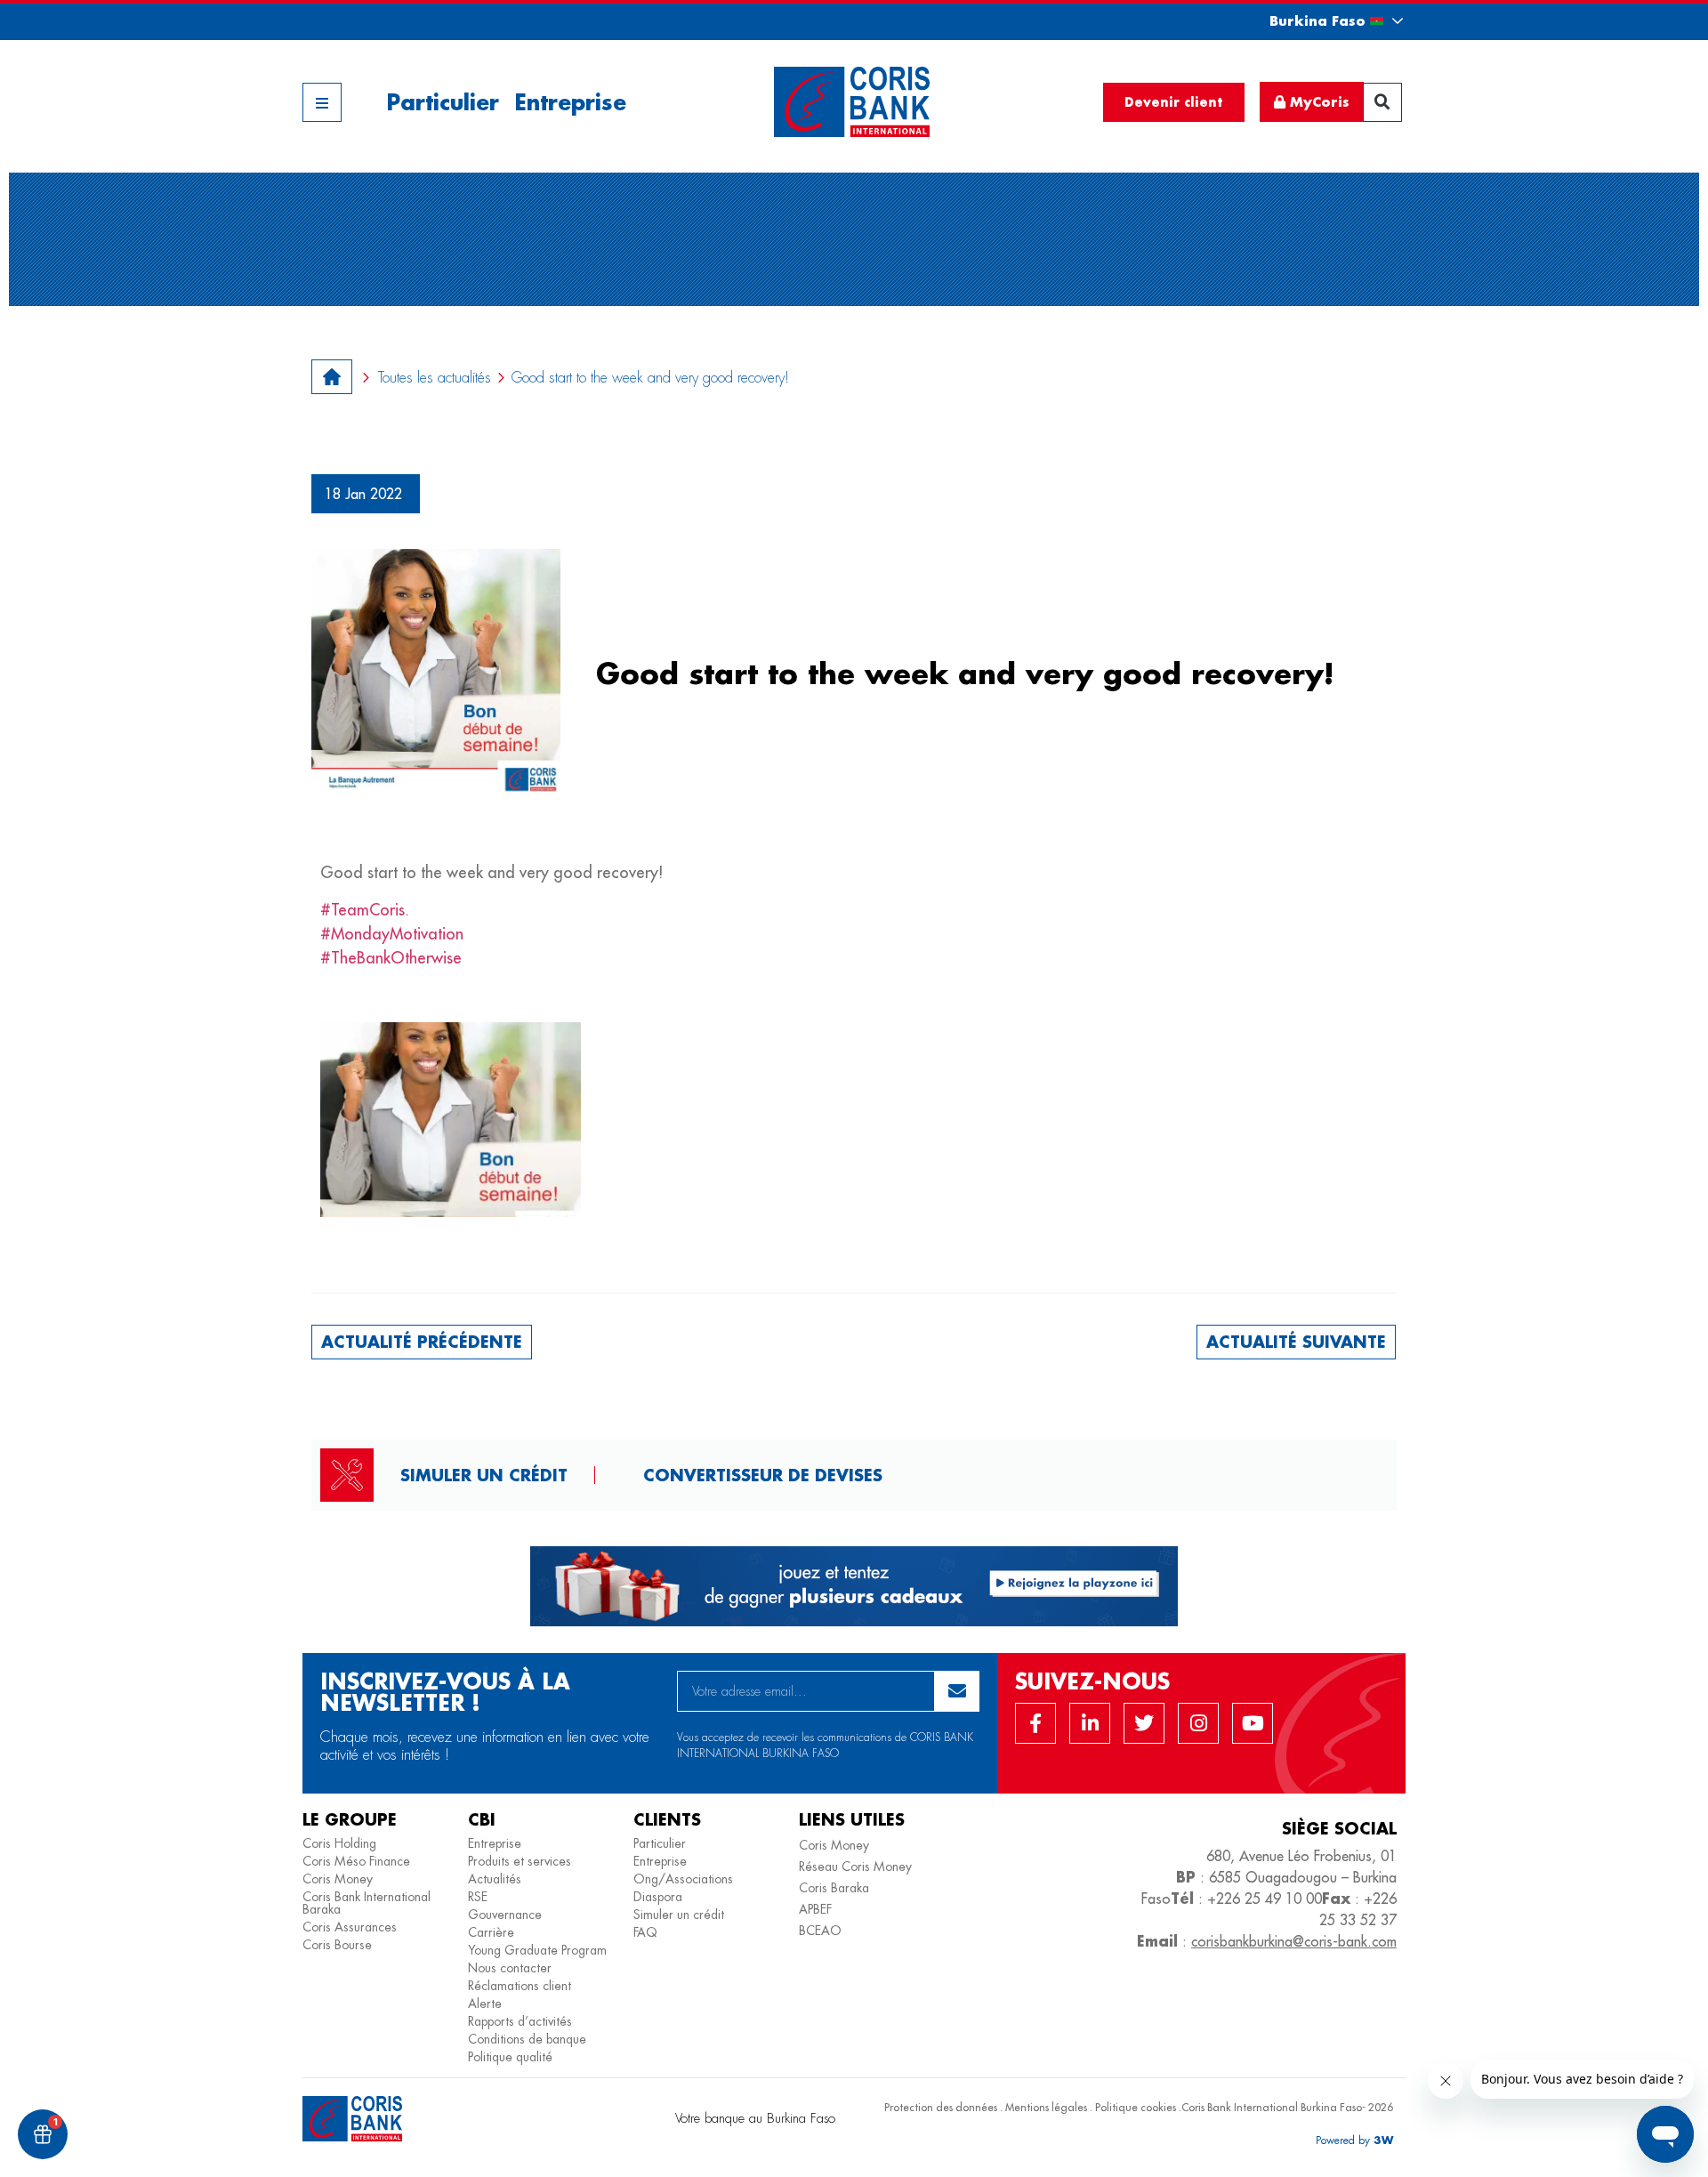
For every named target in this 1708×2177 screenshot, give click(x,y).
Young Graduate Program (537, 1950)
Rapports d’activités (520, 2021)
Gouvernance (505, 1915)
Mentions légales (1046, 2107)
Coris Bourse (337, 1945)
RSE (478, 1897)
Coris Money (338, 1879)
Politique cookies (1136, 2107)
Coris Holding (339, 1843)
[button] (1320, 21)
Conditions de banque (527, 2039)
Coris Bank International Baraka (367, 1903)
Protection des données (941, 2107)
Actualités (495, 1879)
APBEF (815, 1909)
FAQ (645, 1932)
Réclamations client (520, 1986)
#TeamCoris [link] (363, 910)
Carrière (491, 1932)
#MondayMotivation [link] (392, 934)
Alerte (485, 2004)
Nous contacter (510, 1968)
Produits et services (520, 1861)
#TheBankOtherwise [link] (391, 958)
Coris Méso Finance (356, 1861)
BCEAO (820, 1931)
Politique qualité (510, 2057)
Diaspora (658, 1897)
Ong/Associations (683, 1879)
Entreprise (570, 102)
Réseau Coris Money (855, 1867)
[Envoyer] (957, 1691)
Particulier (443, 102)
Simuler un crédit (484, 1475)
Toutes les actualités (435, 378)
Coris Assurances (350, 1927)
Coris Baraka (834, 1888)
